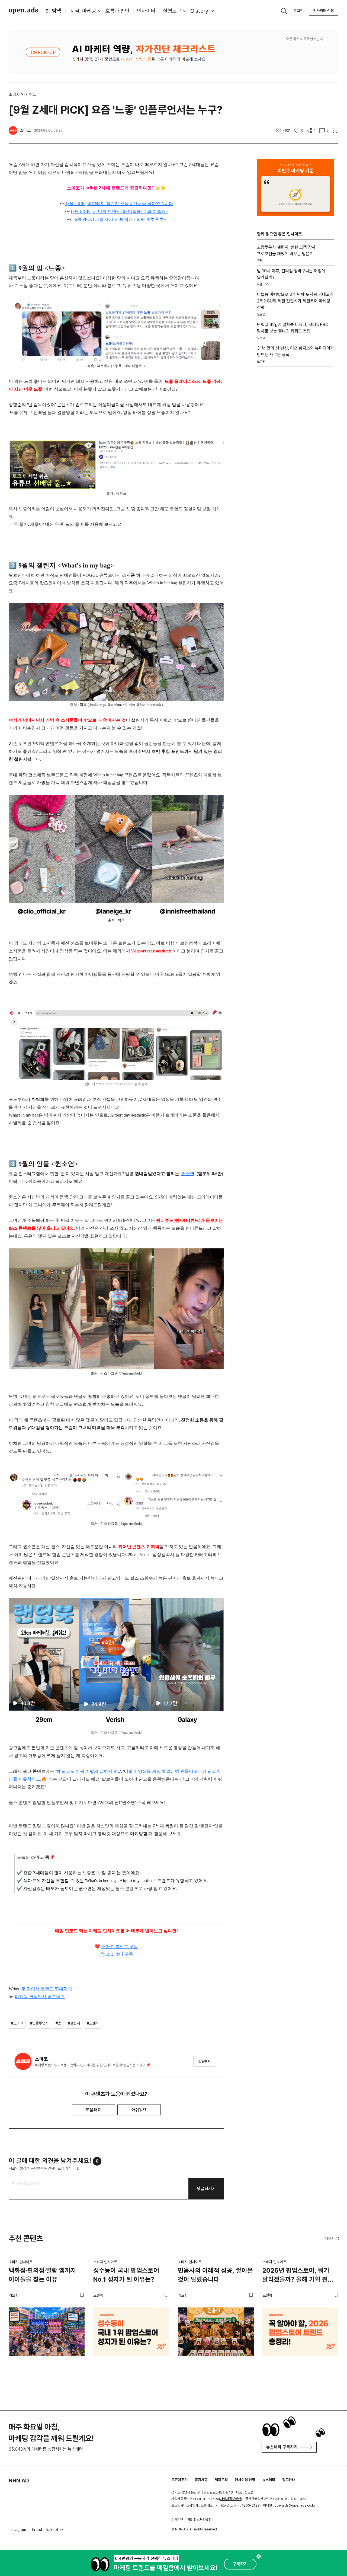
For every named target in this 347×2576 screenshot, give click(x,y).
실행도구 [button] (172, 11)
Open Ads (23, 11)
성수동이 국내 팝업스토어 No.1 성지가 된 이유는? (126, 2275)
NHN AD (19, 2481)
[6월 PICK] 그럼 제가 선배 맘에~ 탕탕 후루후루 (118, 219)
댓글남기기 (206, 2188)
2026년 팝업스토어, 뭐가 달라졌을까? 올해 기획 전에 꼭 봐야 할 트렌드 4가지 (298, 2276)
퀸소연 (188, 1174)
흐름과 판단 (117, 11)
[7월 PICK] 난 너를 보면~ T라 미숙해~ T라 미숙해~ (120, 211)
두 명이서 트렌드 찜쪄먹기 (47, 1989)
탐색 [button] (57, 11)
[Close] (259, 2556)
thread (36, 2530)
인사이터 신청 (324, 11)
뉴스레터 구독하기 (282, 2447)
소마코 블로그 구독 (120, 1947)
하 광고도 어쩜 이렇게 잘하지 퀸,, (88, 1771)
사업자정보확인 (231, 2499)
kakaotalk (55, 2530)
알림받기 (204, 2062)
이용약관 (177, 2520)
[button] (332, 2239)
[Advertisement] (295, 463)
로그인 (298, 11)
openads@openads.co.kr (295, 2505)
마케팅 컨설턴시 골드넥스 (40, 1997)
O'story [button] (199, 11)
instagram (17, 2530)
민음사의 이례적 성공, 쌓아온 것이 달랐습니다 (215, 2275)
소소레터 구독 (120, 1954)
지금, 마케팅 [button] (83, 11)
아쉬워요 (139, 2110)
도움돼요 (94, 2110)
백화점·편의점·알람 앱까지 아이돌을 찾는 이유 (42, 2275)
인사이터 (146, 11)
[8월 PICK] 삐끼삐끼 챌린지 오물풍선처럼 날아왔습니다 (119, 204)
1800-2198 (251, 2505)
